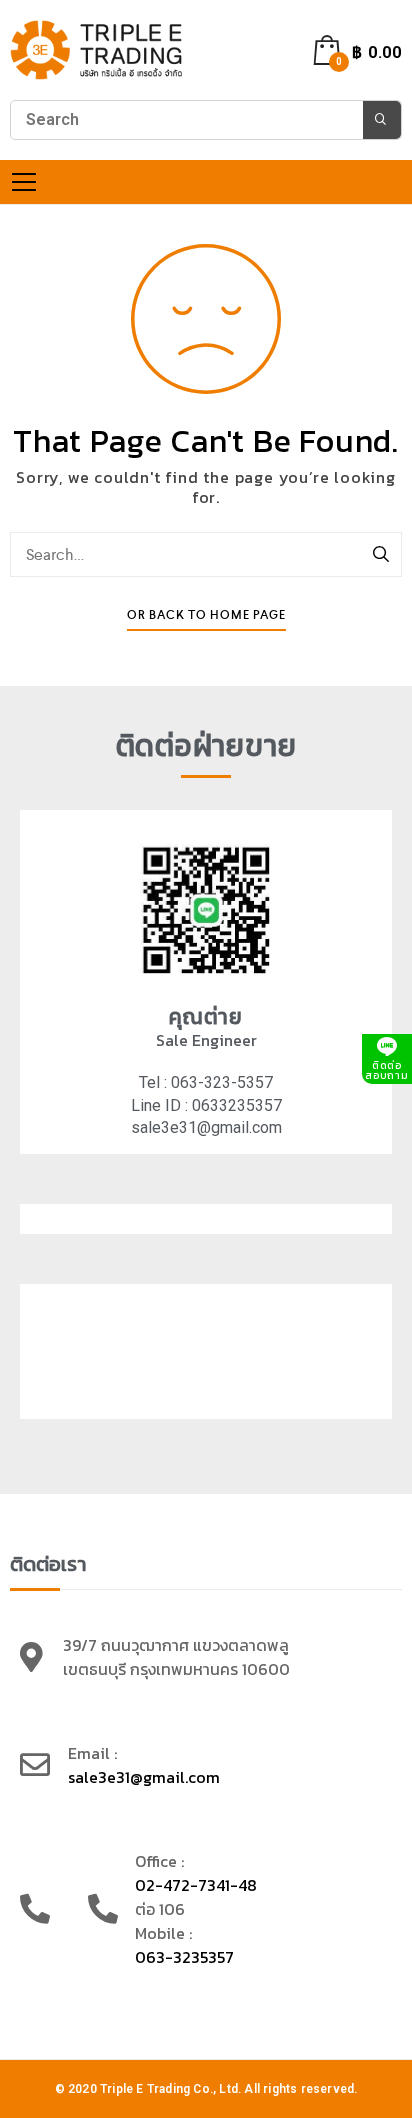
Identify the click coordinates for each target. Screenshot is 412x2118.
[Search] (382, 555)
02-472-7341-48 (196, 1885)
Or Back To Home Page (206, 615)
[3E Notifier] (97, 50)
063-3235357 (184, 1957)
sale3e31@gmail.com (144, 1777)
